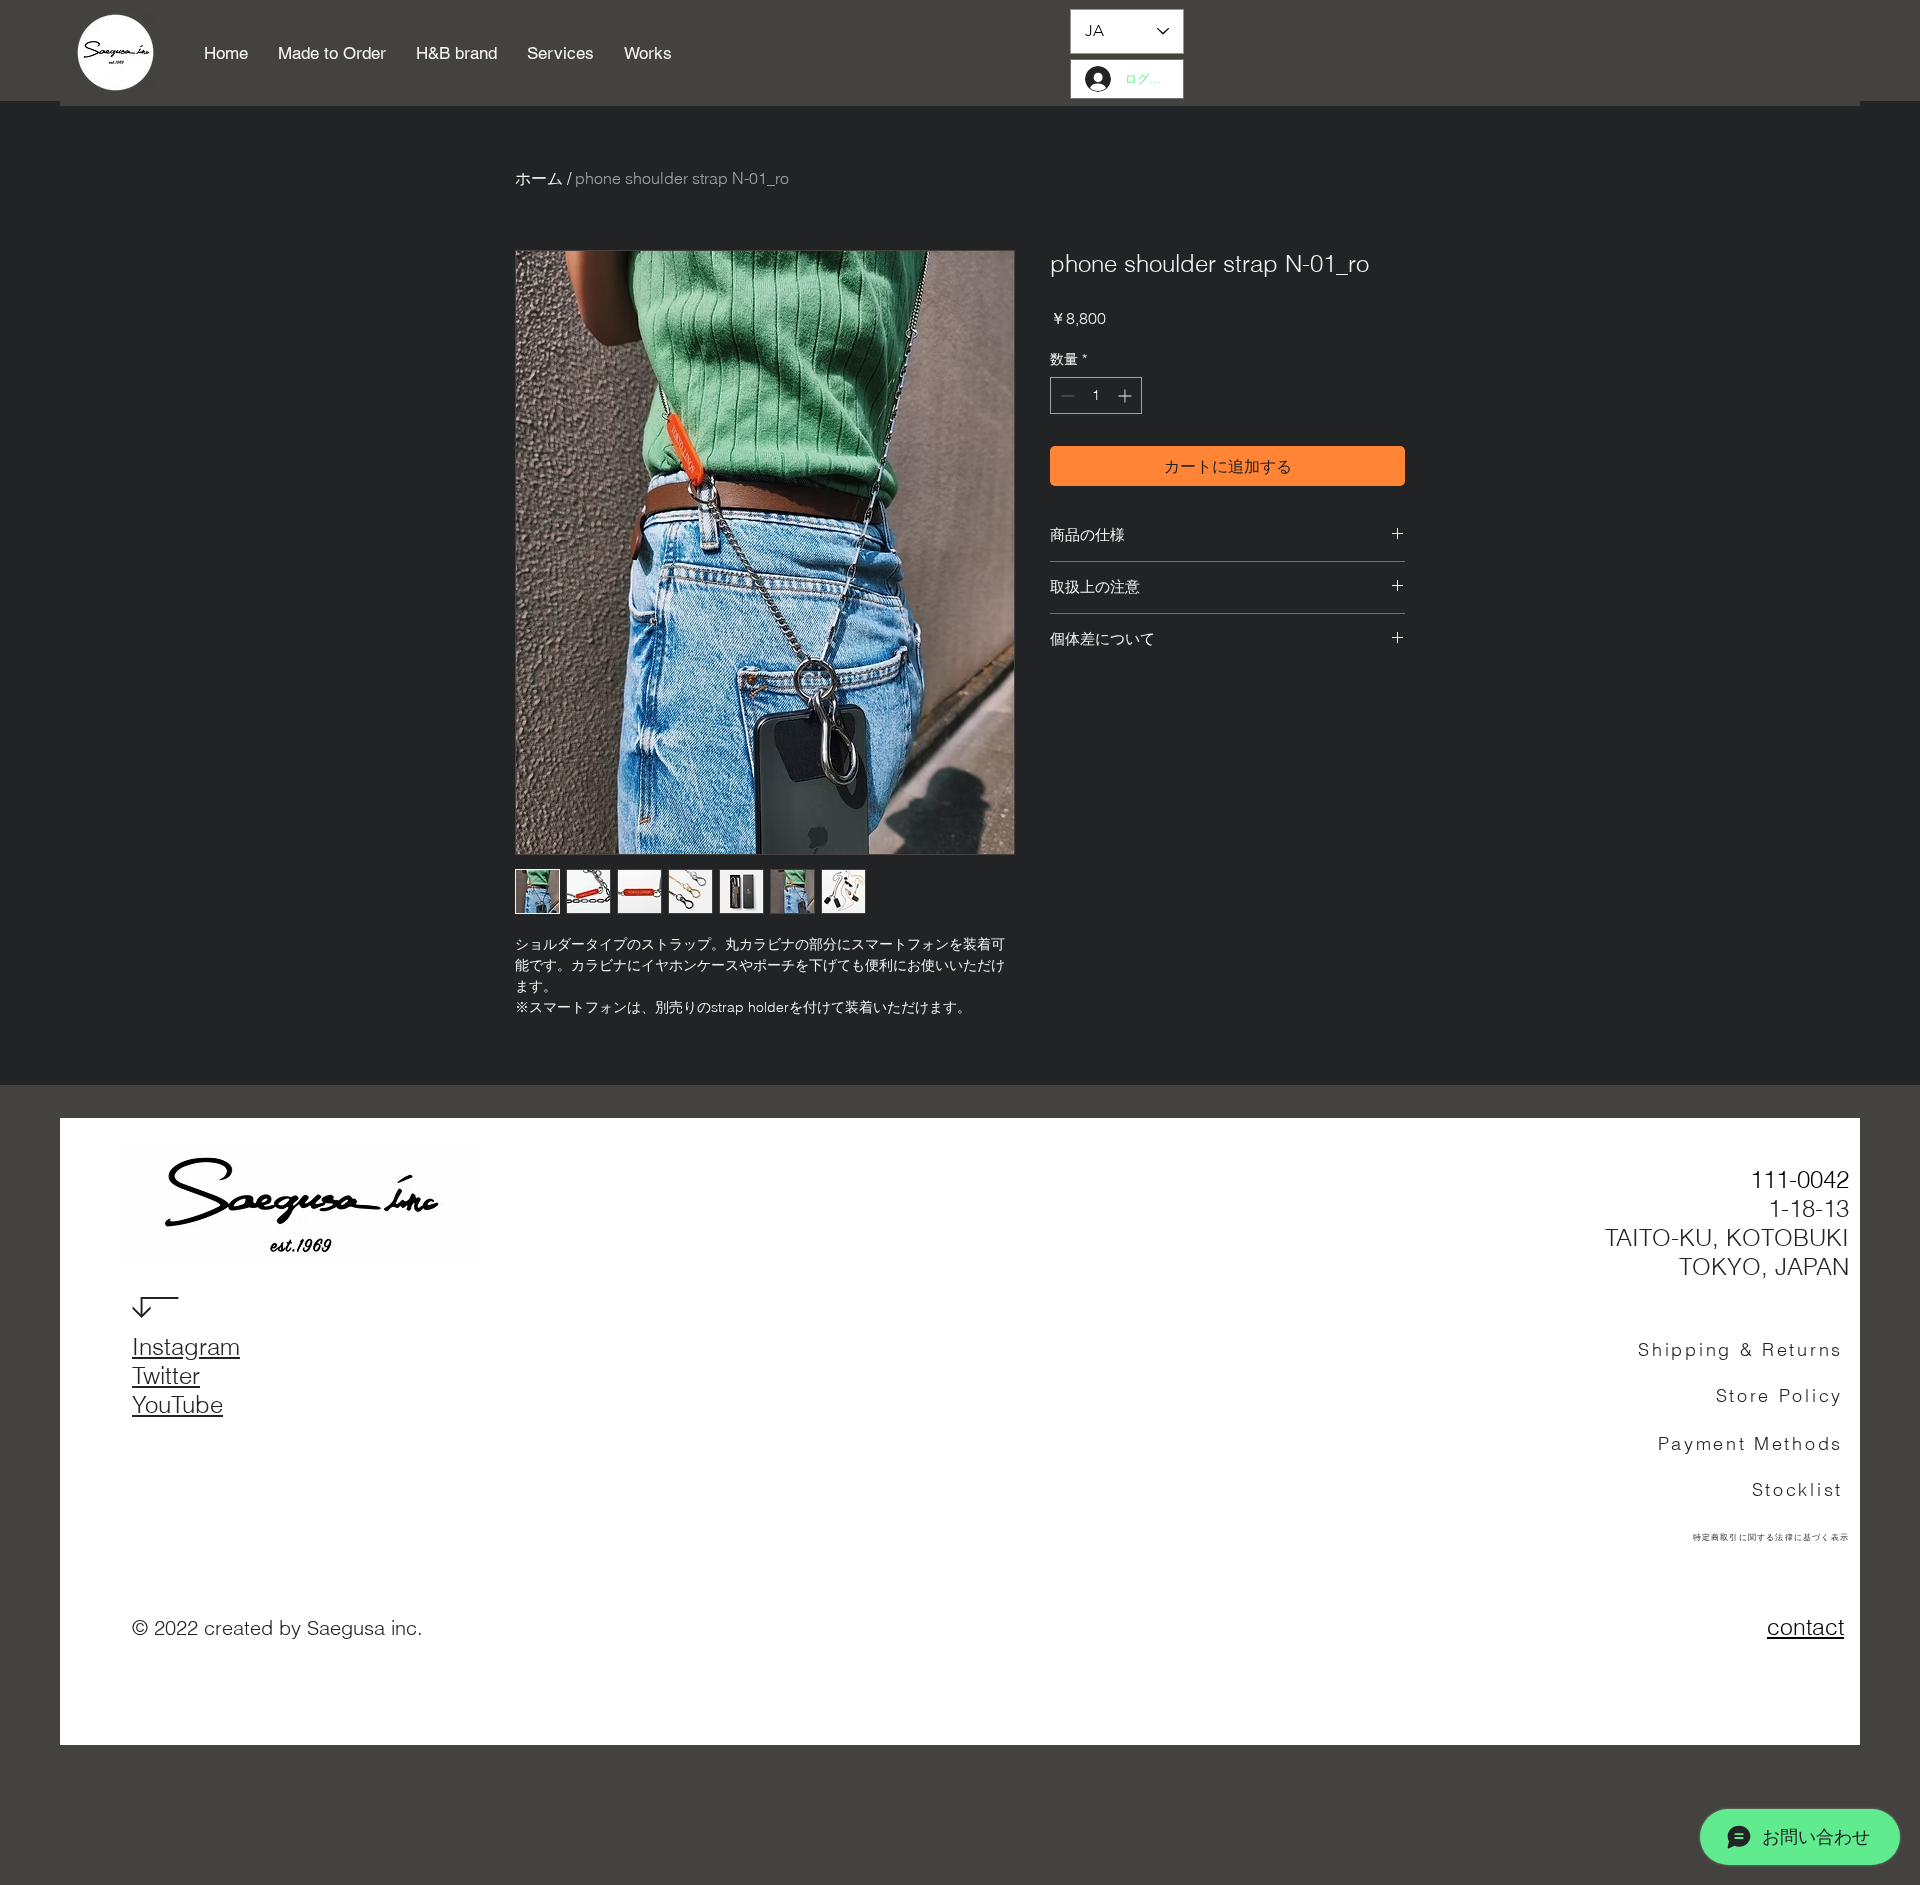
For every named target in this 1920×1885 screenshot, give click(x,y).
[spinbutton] (1096, 395)
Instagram (186, 1346)
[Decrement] (1065, 395)
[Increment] (1126, 395)
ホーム (539, 178)
